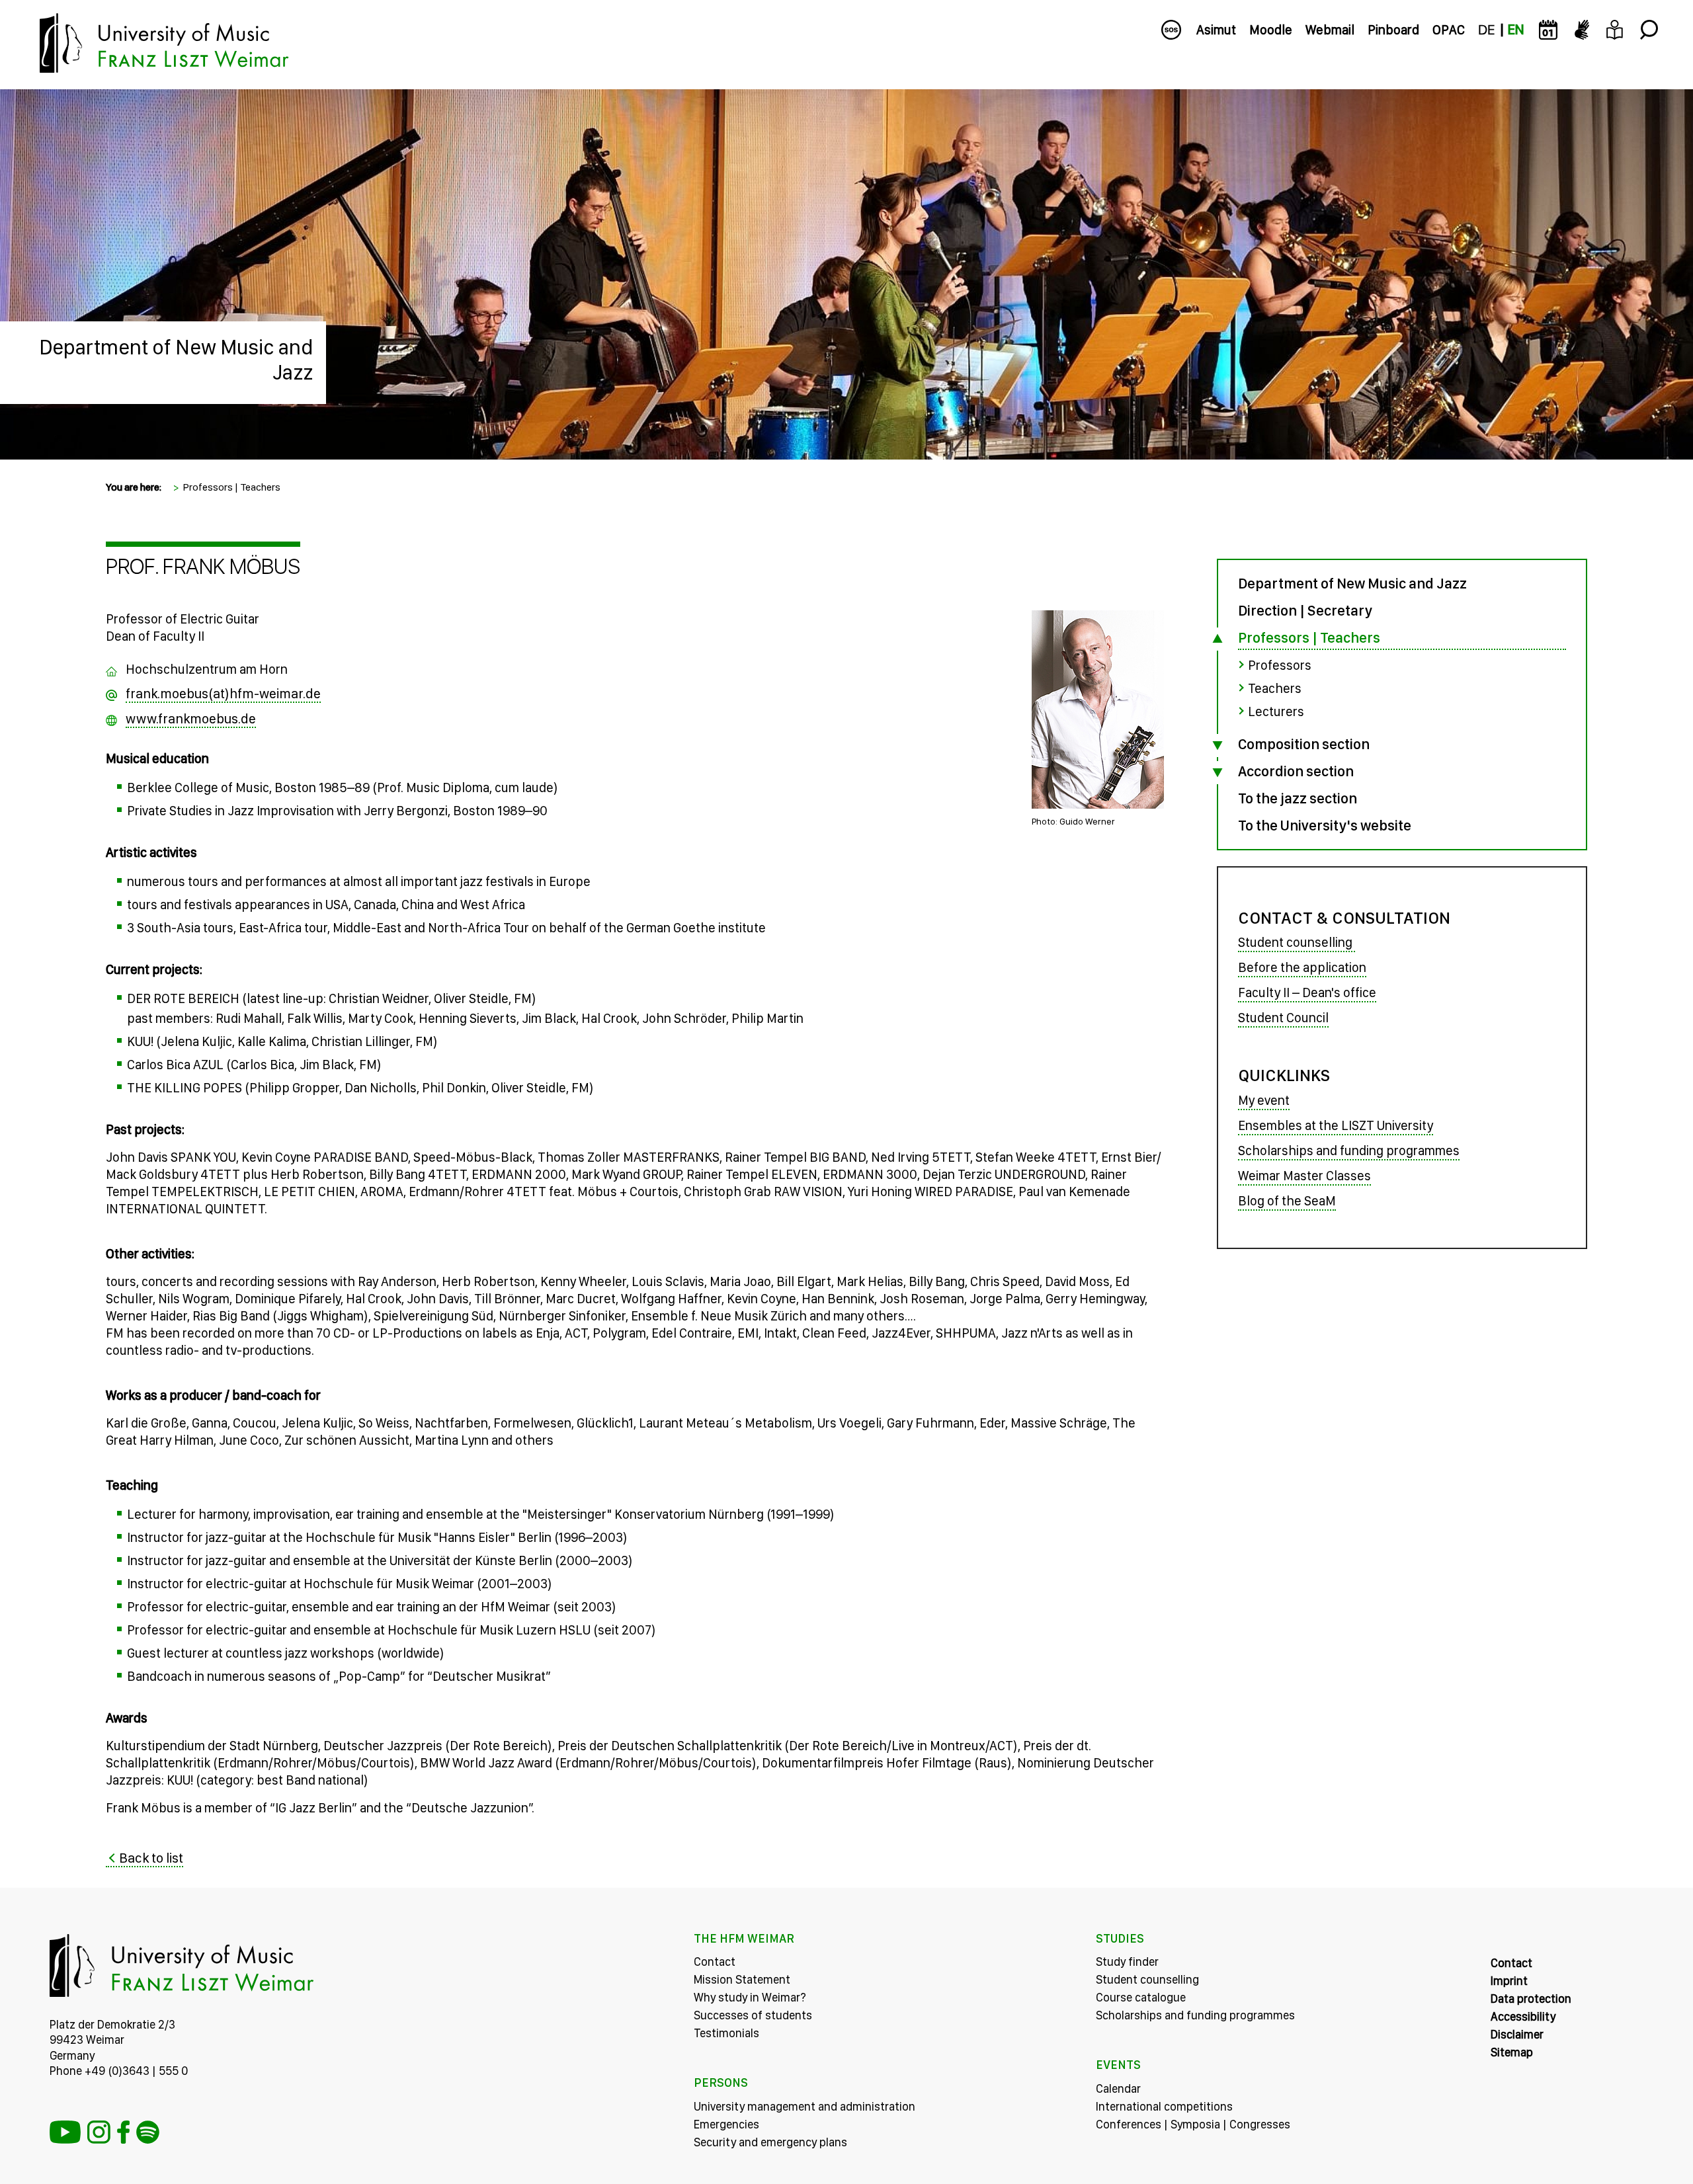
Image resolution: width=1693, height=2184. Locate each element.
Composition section (1304, 744)
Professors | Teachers (231, 487)
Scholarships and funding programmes (1349, 1151)
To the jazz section (1298, 798)
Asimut (1216, 30)
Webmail (1330, 30)
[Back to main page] (846, 99)
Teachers (1275, 688)
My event (1264, 1100)
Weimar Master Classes (1304, 1176)
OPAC (1449, 30)
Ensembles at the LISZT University (1336, 1125)
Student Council (1283, 1018)
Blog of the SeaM (1287, 1201)
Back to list (151, 1858)
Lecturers (1276, 711)
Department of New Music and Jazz (176, 360)
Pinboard (1393, 30)
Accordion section (1296, 771)
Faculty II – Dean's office (1307, 992)
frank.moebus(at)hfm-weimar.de (223, 693)
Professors (1280, 665)
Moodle (1271, 30)
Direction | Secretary (1305, 610)
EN (1516, 30)
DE (1486, 30)
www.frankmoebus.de (191, 718)
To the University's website (1325, 825)
